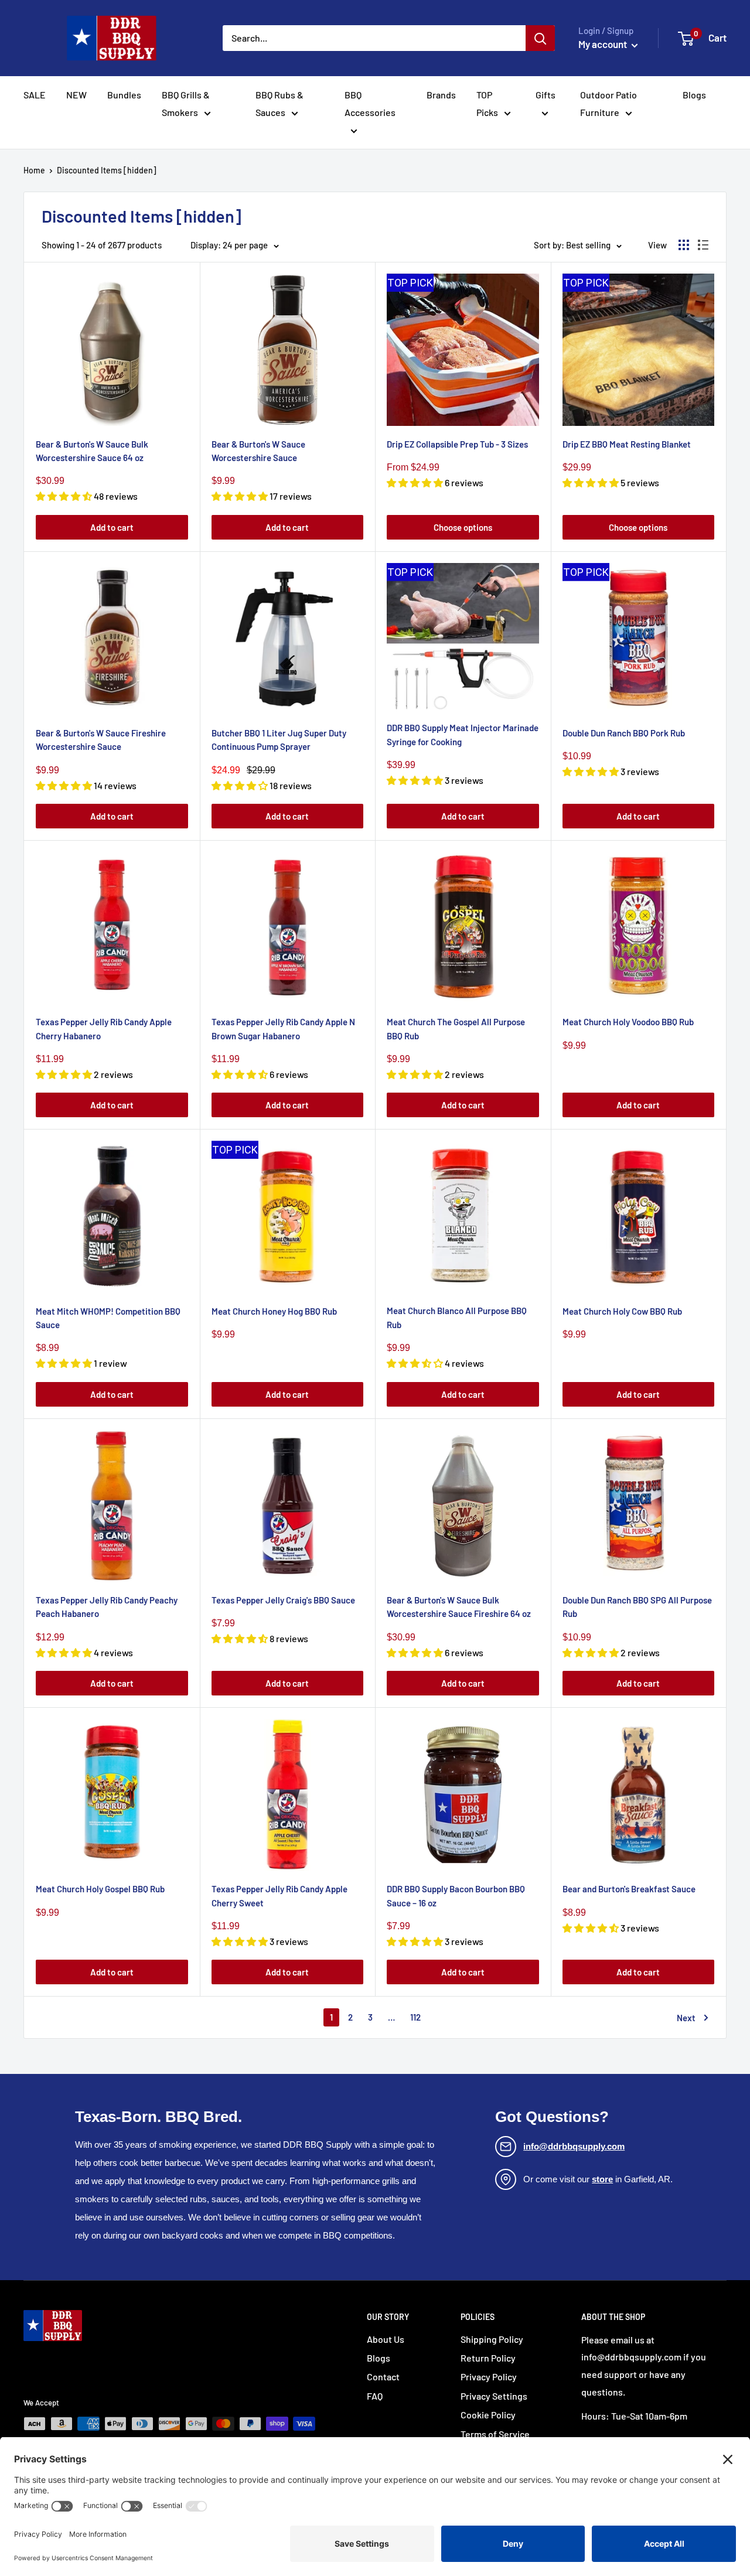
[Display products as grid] (684, 245)
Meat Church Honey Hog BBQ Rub (274, 1311)
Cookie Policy (488, 2415)
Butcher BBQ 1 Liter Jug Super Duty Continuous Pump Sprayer (279, 740)
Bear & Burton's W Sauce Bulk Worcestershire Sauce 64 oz (92, 451)
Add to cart (112, 527)
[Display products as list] (703, 245)
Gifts (546, 95)
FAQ (375, 2396)
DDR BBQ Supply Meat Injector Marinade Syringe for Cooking (463, 734)
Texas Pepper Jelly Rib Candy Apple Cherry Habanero (104, 1028)
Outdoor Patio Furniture (608, 103)
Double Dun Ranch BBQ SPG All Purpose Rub (637, 1607)
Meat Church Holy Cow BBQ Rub (622, 1311)
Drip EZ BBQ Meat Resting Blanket (627, 444)
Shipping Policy (492, 2339)
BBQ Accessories (370, 103)
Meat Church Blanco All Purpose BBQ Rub (457, 1317)
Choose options (463, 527)
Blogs (694, 95)
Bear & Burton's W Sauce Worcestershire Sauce (258, 451)
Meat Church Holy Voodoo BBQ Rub (628, 1022)
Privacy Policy (489, 2377)
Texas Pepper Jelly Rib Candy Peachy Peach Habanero (107, 1607)
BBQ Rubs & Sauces (279, 103)
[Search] (540, 38)
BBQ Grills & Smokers (186, 103)
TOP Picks (487, 103)
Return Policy (488, 2358)
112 (415, 2017)
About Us (386, 2339)
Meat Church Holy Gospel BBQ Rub (100, 1889)
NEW (76, 95)
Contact (383, 2377)
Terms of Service (495, 2434)
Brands (441, 95)
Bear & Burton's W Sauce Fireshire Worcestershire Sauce (101, 740)
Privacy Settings (494, 2396)
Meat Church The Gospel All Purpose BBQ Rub (456, 1028)
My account (604, 44)
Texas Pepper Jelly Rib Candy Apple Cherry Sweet (279, 1896)
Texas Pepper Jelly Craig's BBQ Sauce (283, 1600)
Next (686, 2018)
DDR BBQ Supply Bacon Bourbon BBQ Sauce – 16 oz (456, 1896)
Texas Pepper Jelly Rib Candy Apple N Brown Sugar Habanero (283, 1028)
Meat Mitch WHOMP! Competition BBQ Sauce (108, 1318)
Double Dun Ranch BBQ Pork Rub (624, 733)
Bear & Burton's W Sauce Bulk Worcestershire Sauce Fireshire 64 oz (459, 1607)
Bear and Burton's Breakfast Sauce (629, 1889)
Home (34, 170)
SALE (35, 95)
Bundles (124, 95)
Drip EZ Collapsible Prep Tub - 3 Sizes (457, 444)
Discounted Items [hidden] (107, 170)
